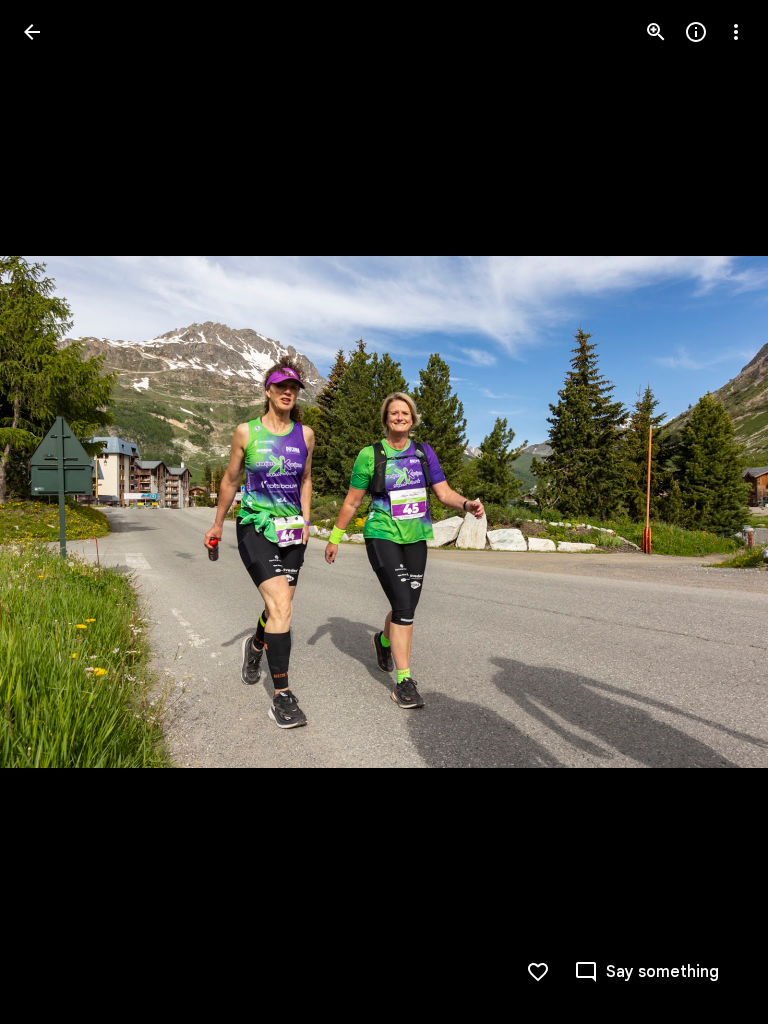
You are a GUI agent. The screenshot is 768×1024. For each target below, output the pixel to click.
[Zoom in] (656, 32)
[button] (56, 512)
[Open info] (696, 32)
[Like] (538, 972)
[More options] (736, 32)
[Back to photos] (32, 32)
